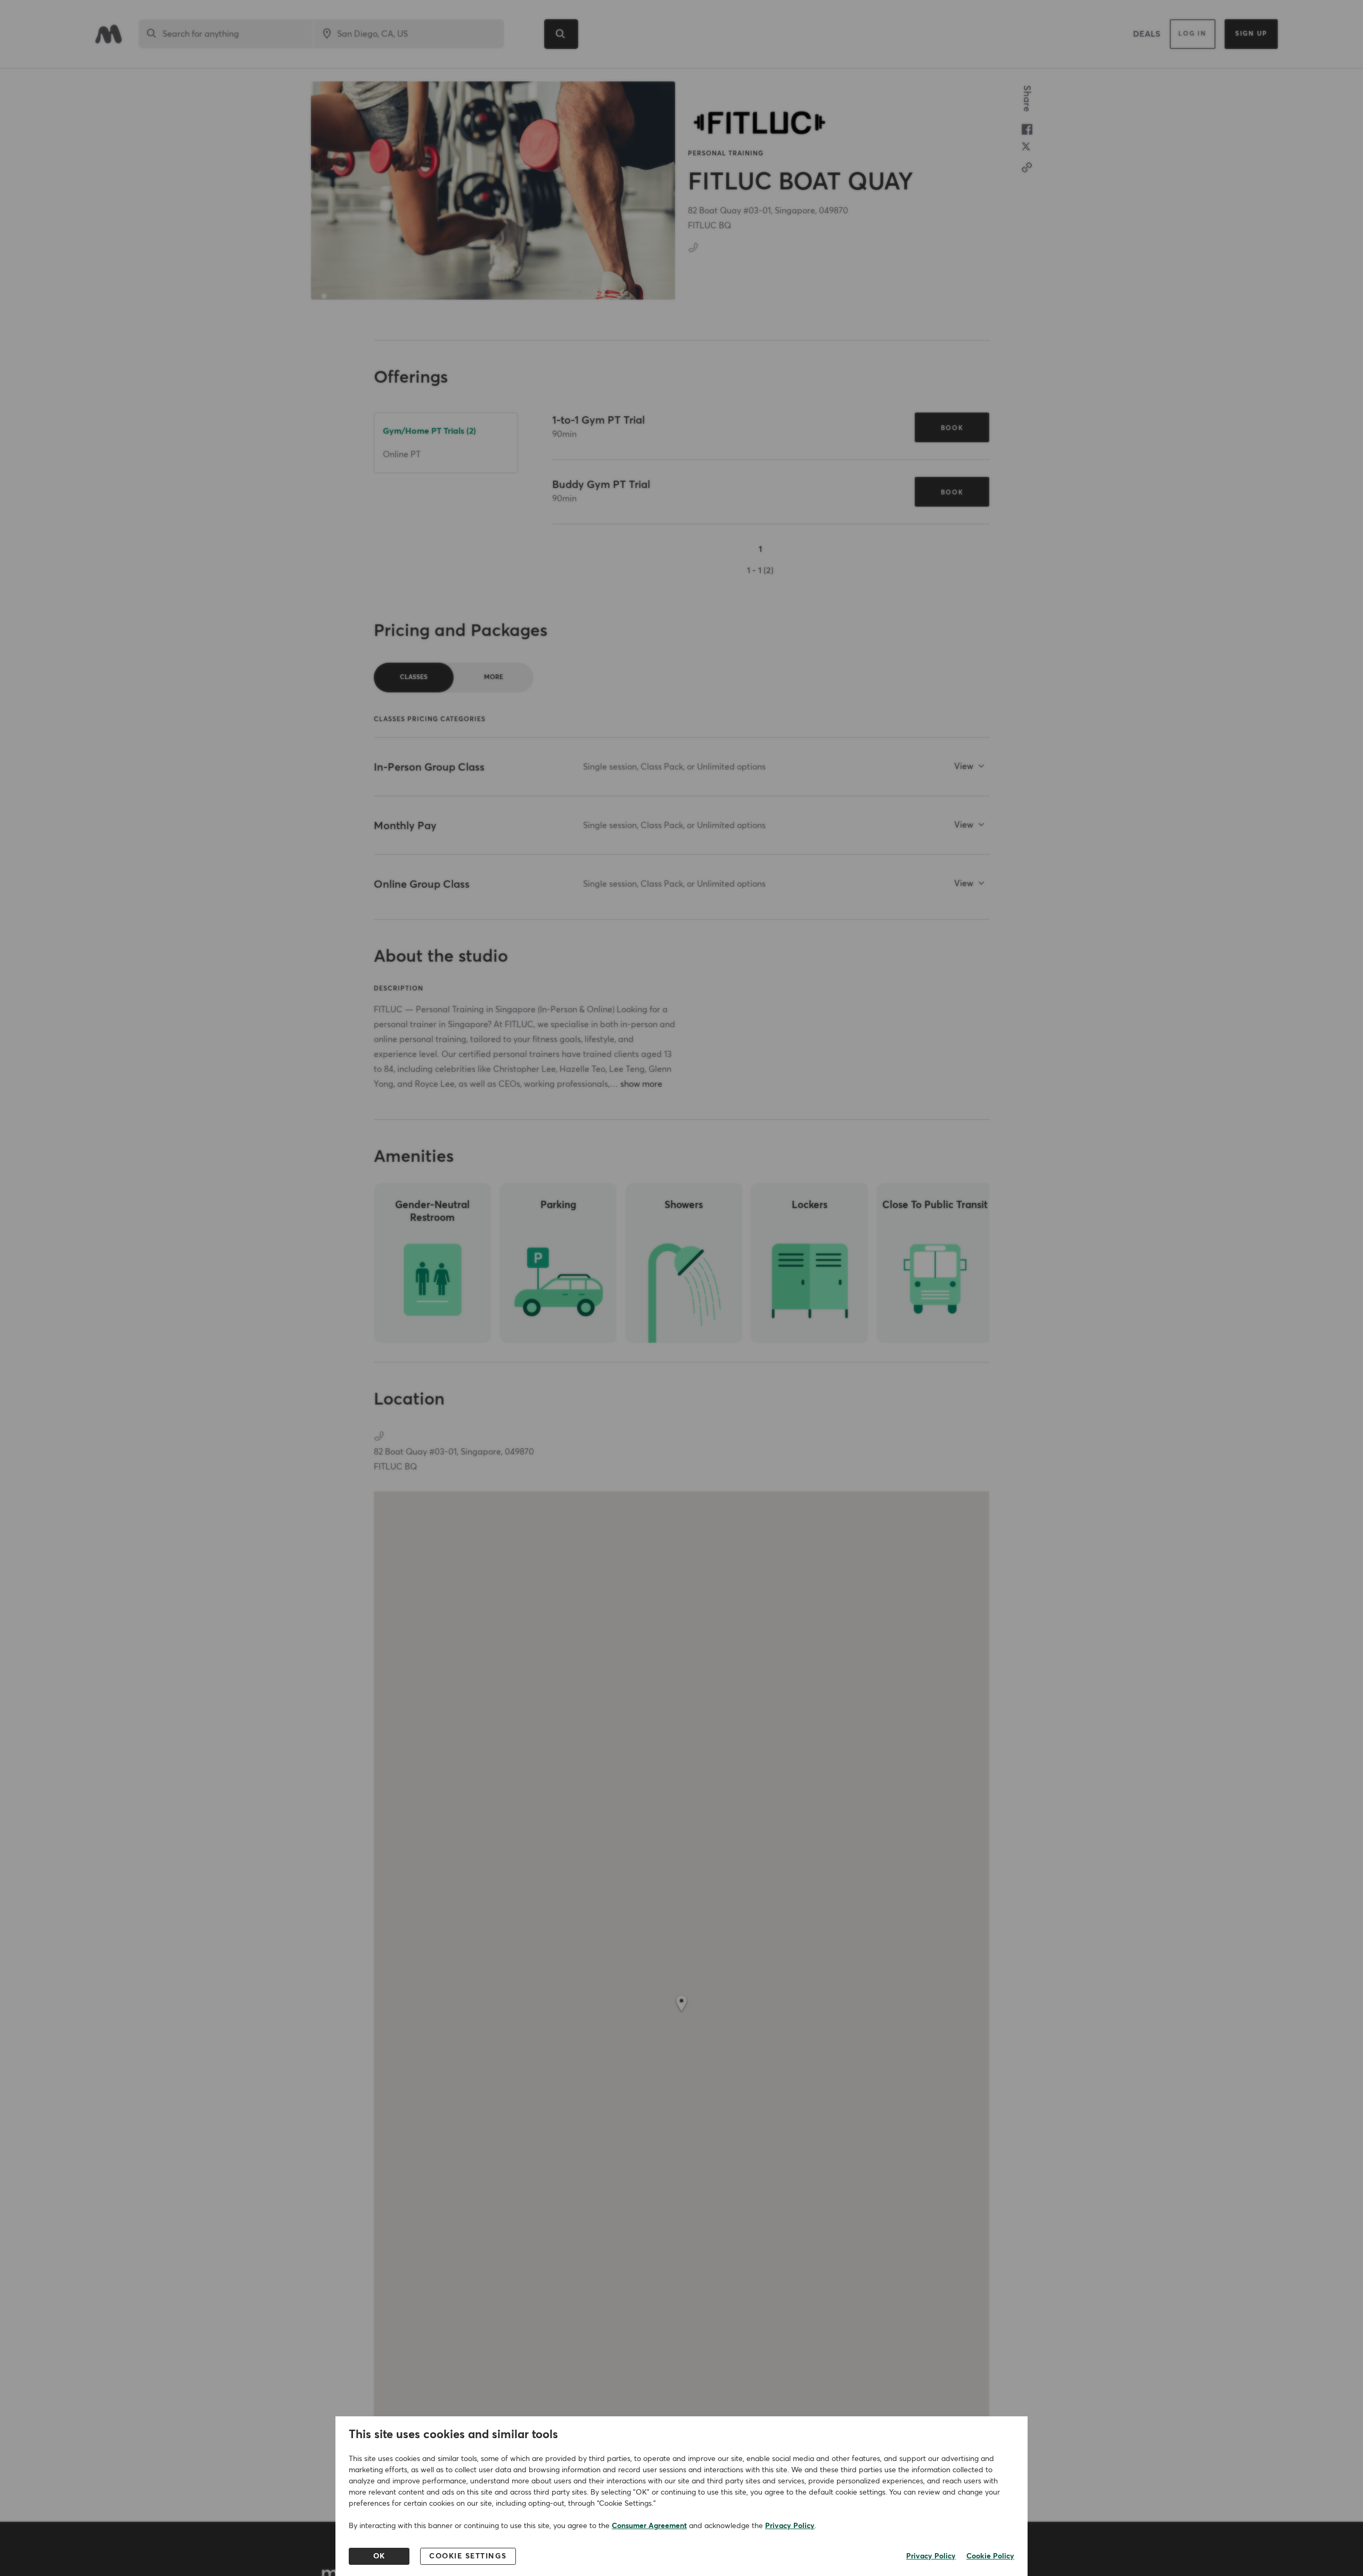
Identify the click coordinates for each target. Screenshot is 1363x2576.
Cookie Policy (990, 2556)
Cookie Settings (468, 2556)
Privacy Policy (790, 2526)
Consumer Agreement (649, 2526)
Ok (379, 2556)
